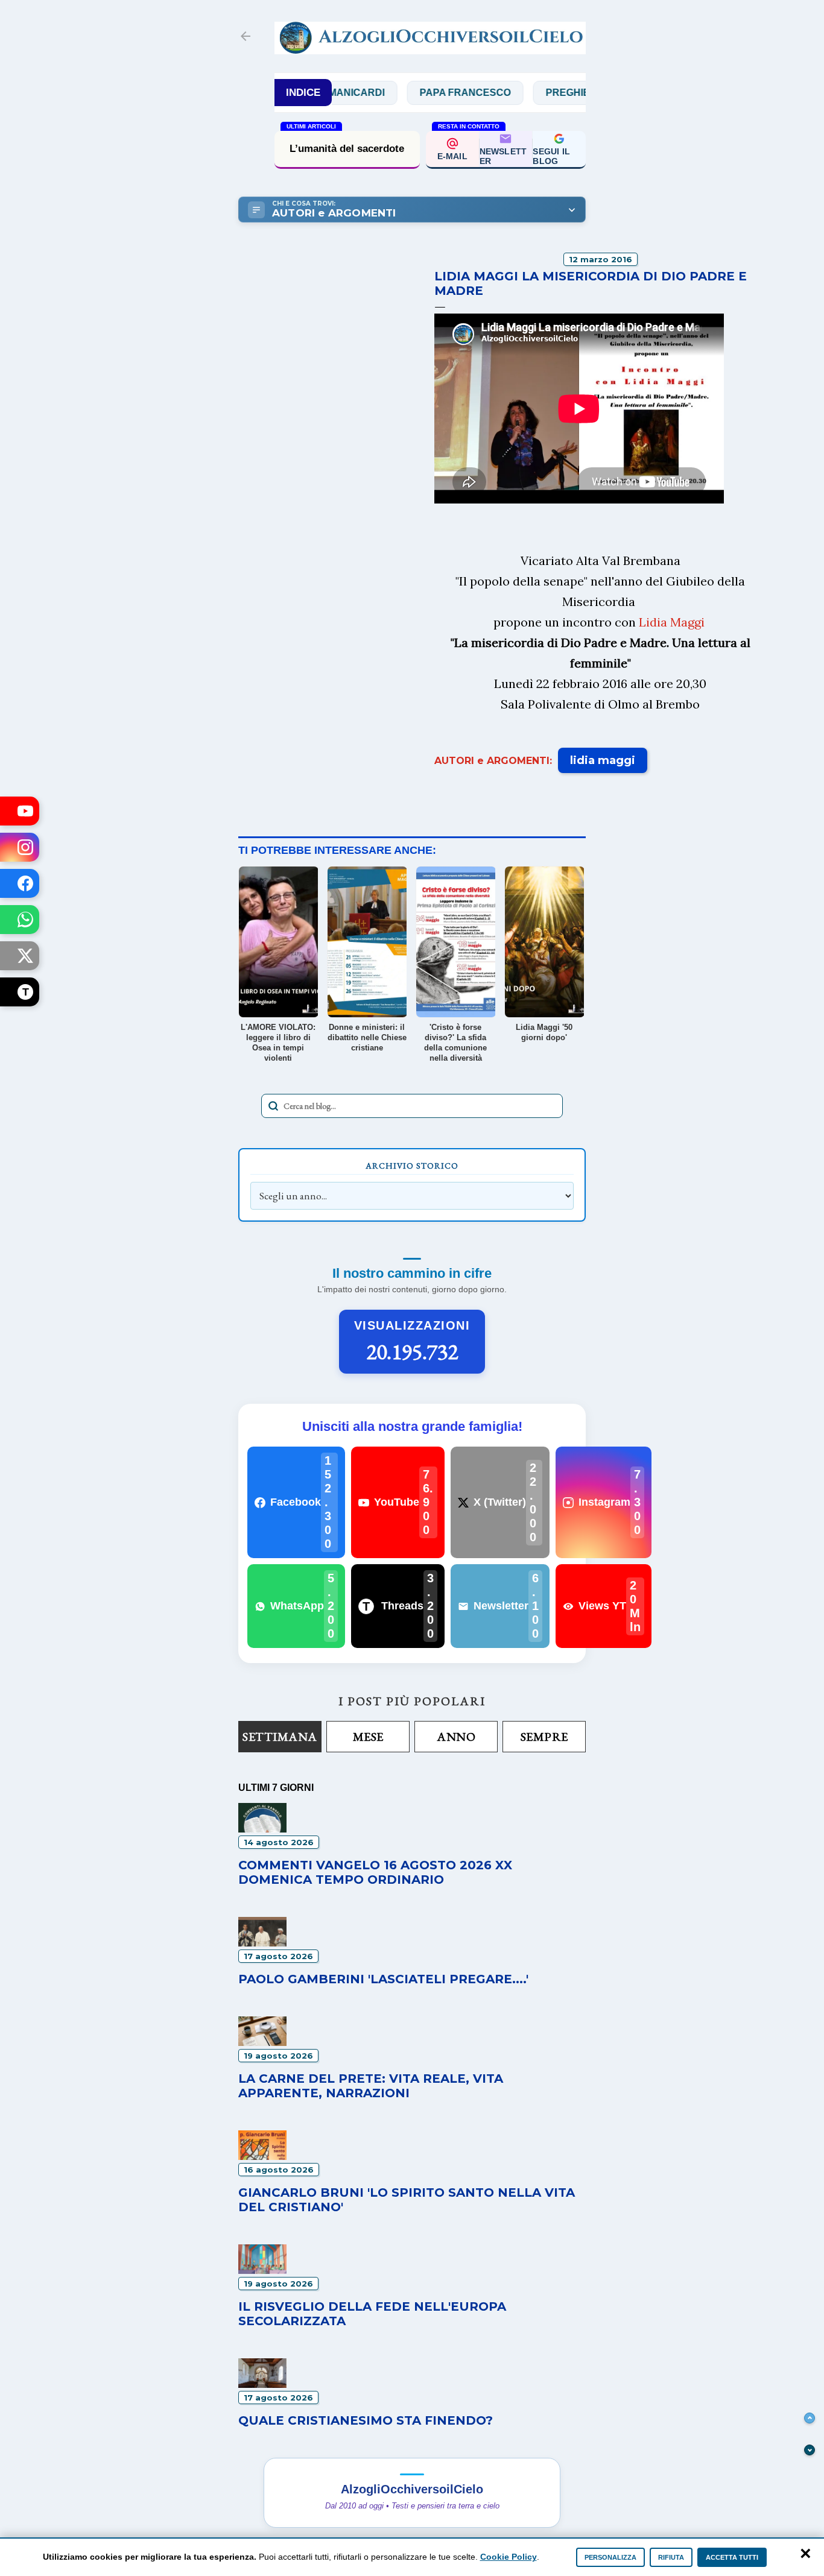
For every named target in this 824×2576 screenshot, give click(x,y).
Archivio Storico (412, 1166)
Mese (368, 1737)
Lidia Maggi (672, 622)
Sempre (544, 1737)
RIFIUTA (671, 2557)
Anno (456, 1737)
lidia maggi (603, 760)
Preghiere (534, 93)
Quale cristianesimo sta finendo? (366, 2420)
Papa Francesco (424, 93)
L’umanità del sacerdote (347, 149)
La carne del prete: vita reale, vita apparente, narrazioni (371, 2086)
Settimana (280, 1737)
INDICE (303, 93)
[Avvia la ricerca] (273, 1106)
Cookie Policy (509, 2557)
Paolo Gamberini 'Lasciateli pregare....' (383, 1979)
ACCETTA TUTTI (732, 2557)
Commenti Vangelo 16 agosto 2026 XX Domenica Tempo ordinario (375, 1872)
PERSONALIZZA (610, 2557)
